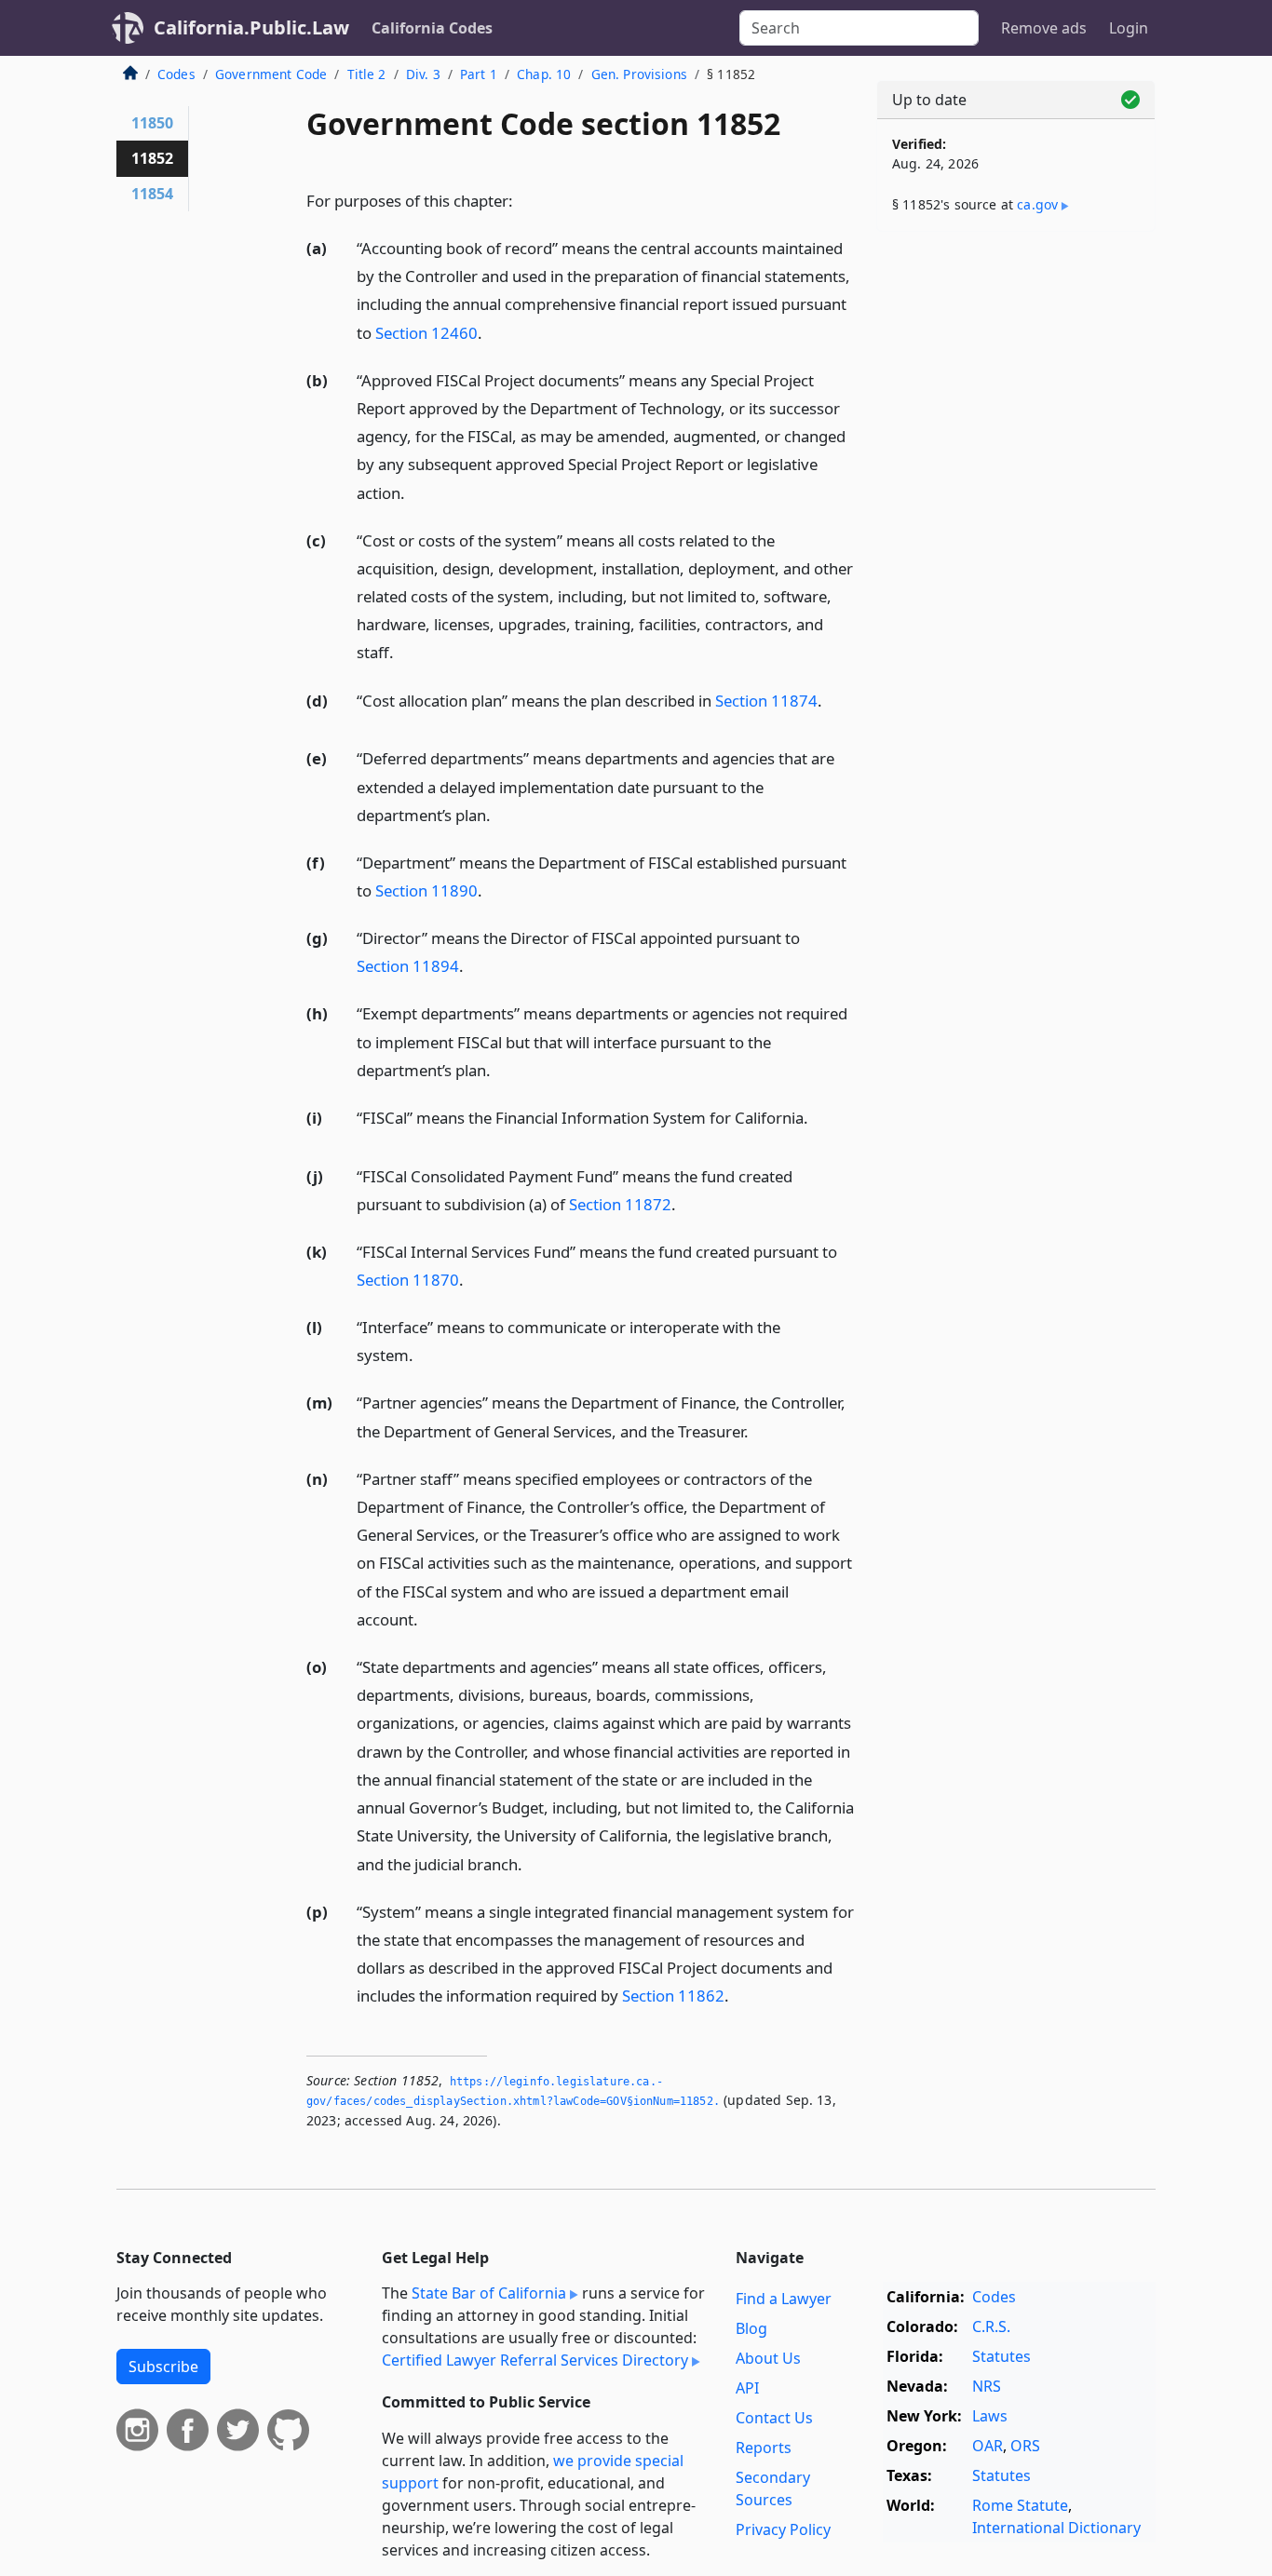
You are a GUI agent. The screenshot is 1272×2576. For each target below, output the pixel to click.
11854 (152, 194)
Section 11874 (766, 701)
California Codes (432, 28)
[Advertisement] (1016, 537)
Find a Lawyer (784, 2299)
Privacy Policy (783, 2529)
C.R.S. (991, 2326)
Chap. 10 (544, 74)
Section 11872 (620, 1204)
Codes (176, 74)
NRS (987, 2386)
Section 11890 (426, 890)
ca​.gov (1037, 204)
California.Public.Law (251, 27)
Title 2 (367, 74)
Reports (764, 2448)
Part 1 (479, 74)
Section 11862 (673, 1996)
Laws (990, 2416)
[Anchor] (523, 200)
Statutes (1001, 2356)
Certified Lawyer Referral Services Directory (535, 2360)
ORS (1025, 2446)
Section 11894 (408, 966)
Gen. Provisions (639, 74)
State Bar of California (489, 2293)
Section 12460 (426, 333)
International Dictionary (1056, 2528)
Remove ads (1044, 28)
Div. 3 (423, 74)
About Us (768, 2358)
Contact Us (774, 2418)
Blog (751, 2328)
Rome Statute (1020, 2505)
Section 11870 (408, 1280)
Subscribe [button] (163, 2367)
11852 (152, 158)
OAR (988, 2446)
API (747, 2388)
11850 (152, 123)
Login (1129, 28)
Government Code (271, 74)
